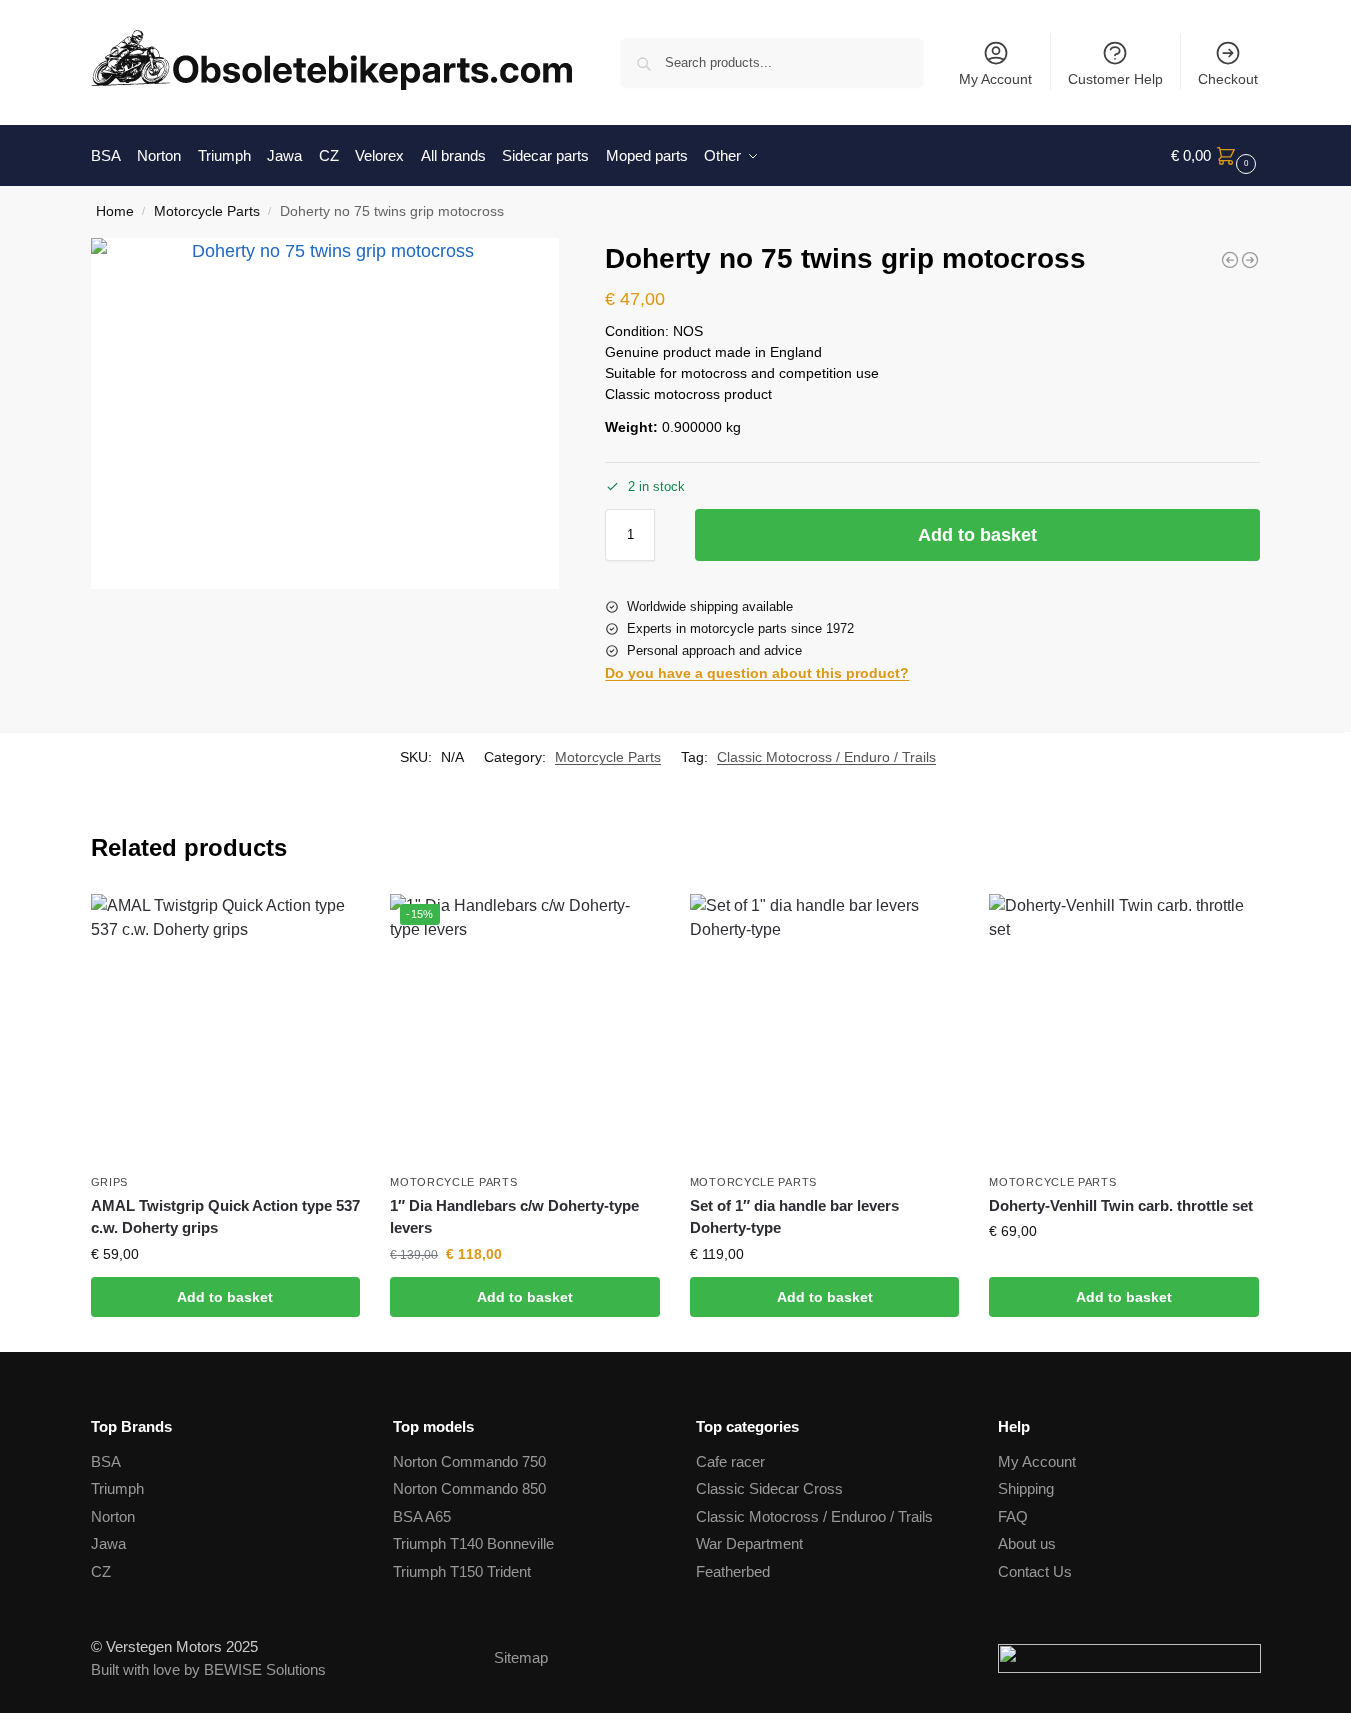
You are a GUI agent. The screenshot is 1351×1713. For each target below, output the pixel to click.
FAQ (1013, 1516)
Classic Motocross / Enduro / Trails (826, 757)
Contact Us (1035, 1571)
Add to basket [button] (225, 1297)
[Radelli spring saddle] (1230, 260)
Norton (113, 1516)
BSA (106, 1461)
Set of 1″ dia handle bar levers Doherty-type (794, 1217)
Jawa (108, 1543)
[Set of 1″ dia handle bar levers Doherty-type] (825, 1029)
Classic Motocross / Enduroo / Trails (814, 1516)
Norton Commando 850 (469, 1488)
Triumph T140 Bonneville (473, 1543)
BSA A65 (422, 1516)
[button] (1216, 156)
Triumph (117, 1488)
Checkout (1228, 79)
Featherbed (733, 1571)
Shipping (1026, 1488)
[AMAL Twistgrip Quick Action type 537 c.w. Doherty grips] (226, 1029)
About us (1027, 1543)
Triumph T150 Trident (462, 1571)
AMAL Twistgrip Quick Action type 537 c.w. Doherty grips (225, 1217)
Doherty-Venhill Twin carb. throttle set (1121, 1205)
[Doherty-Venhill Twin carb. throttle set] (1124, 1029)
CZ (101, 1571)
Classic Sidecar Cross (769, 1488)
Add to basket (977, 535)
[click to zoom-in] (325, 413)
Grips (110, 1182)
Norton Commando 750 (469, 1461)
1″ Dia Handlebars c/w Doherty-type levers (514, 1217)
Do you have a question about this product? (757, 673)
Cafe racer (730, 1461)
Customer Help (1115, 79)
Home (115, 211)
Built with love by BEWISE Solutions (208, 1669)
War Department (749, 1543)
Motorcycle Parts (207, 211)
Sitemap (521, 1657)
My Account (995, 79)
